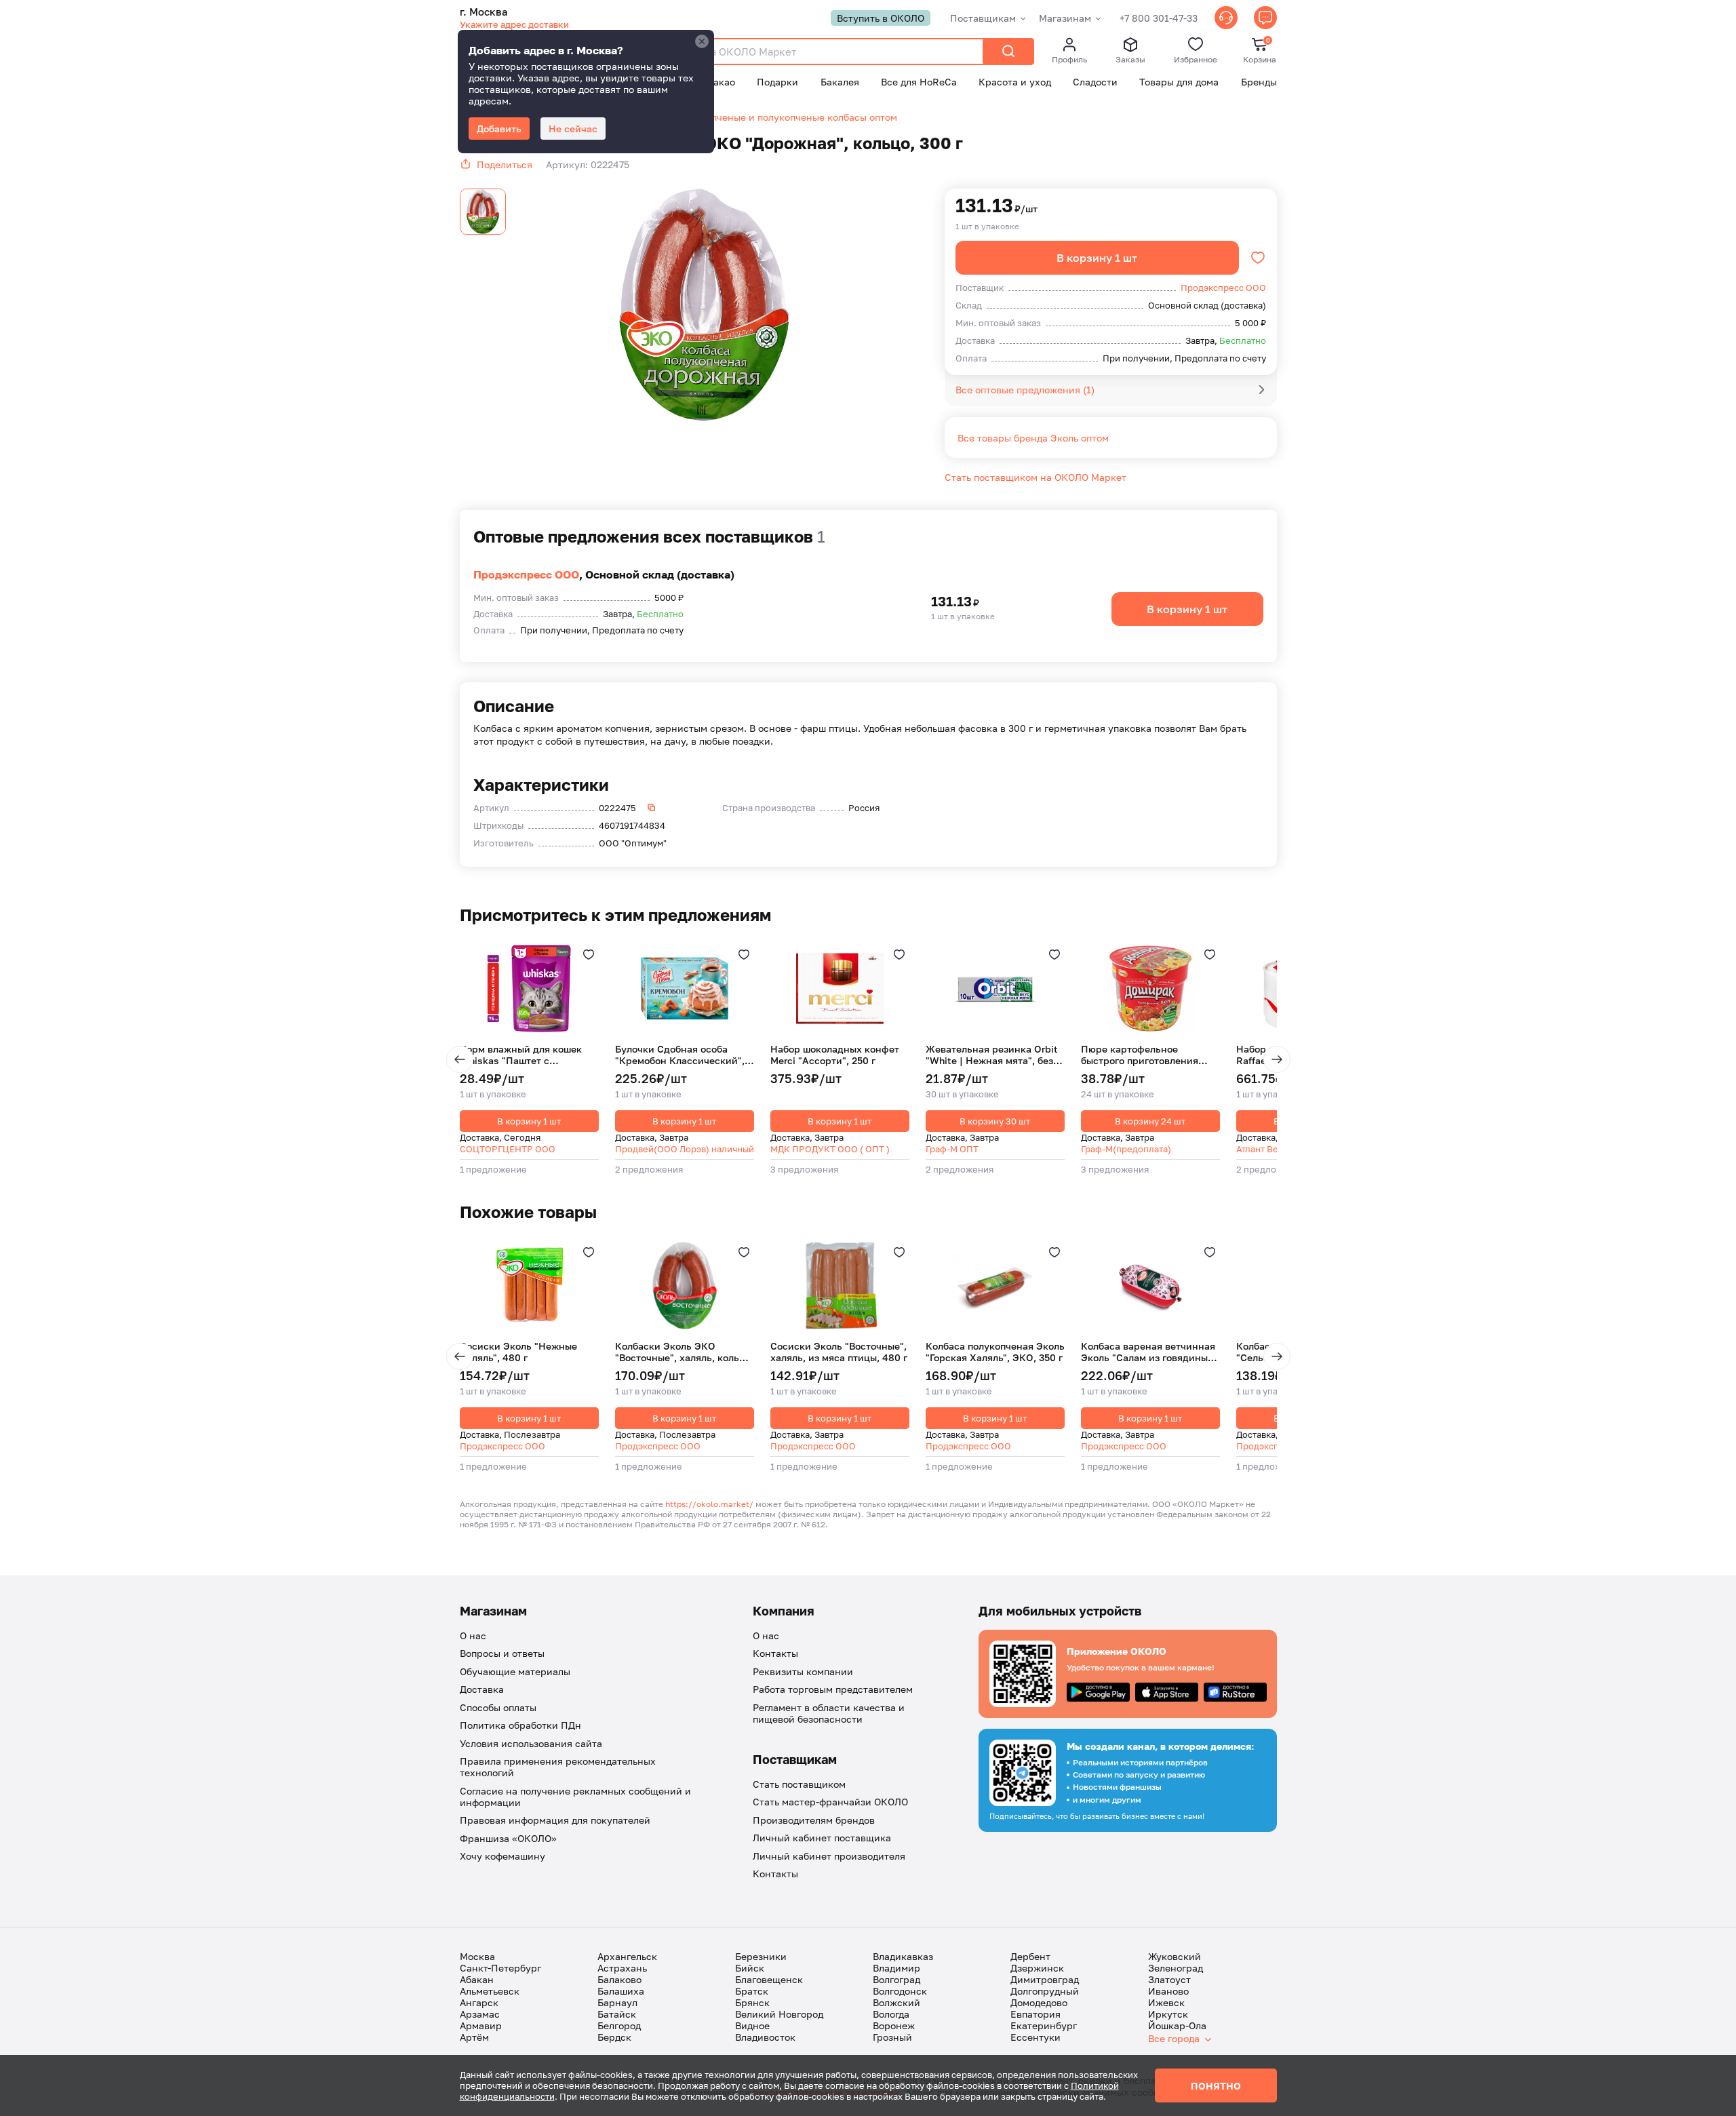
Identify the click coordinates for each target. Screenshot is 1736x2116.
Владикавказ (903, 1956)
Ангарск (479, 2002)
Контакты (775, 1653)
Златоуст (1169, 1979)
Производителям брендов (814, 1820)
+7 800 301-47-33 (1159, 18)
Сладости (1095, 82)
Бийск (750, 1968)
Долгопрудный (1045, 1991)
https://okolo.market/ (709, 1504)
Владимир (896, 1968)
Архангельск (627, 1956)
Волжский (896, 2002)
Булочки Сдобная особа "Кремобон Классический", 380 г (680, 1055)
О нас (473, 1635)
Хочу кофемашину (502, 1856)
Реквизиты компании (803, 1671)
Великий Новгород (779, 2014)
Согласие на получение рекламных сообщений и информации (575, 1797)
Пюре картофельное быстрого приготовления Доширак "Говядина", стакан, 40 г (1150, 1055)
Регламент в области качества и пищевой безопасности (829, 1713)
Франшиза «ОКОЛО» (508, 1838)
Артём (474, 2037)
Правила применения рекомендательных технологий (558, 1767)
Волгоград (896, 1979)
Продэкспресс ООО (526, 574)
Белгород (619, 2025)
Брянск (752, 2002)
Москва (477, 1956)
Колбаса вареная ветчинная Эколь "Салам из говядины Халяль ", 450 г (1148, 1352)
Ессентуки (1035, 2037)
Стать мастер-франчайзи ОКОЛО (830, 1802)
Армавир (481, 2025)
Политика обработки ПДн (520, 1725)
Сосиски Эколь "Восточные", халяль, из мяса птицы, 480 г (839, 1352)
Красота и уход (1015, 82)
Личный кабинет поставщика (822, 1838)
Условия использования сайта (531, 1743)
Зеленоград (1176, 1968)
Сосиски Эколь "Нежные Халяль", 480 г (518, 1352)
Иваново (1168, 1991)
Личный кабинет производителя (829, 1856)
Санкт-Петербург (500, 1968)
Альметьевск (490, 1991)
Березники (761, 1956)
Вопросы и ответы (502, 1653)
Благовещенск (769, 1979)
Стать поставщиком (799, 1784)
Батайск (617, 2014)
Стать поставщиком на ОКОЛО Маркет (1035, 477)
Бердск (614, 2037)
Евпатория (1035, 2014)
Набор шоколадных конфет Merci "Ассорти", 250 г (835, 1055)
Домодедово (1039, 2002)
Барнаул (617, 2002)
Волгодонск (900, 1991)
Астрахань (622, 1968)
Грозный (892, 2037)
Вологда (891, 2014)
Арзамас (480, 2014)
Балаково (619, 1979)
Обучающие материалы (515, 1671)
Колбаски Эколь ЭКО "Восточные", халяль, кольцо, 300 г (684, 1352)
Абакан (477, 1979)
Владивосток (765, 2037)
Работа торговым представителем (833, 1689)
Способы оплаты (498, 1707)
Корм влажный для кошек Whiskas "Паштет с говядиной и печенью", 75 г (524, 1055)
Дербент (1030, 1956)
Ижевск (1166, 2002)
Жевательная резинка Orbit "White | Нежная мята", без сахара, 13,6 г (992, 1055)
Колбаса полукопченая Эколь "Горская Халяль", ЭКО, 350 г (995, 1352)
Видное (752, 2025)
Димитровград (1045, 1979)
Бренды (1259, 82)
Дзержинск (1037, 1968)
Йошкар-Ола (1177, 2025)
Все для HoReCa (919, 82)
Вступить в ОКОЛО (881, 18)
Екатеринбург (1044, 2025)
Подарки (777, 82)
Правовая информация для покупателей (555, 1820)
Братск (752, 1991)
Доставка (482, 1689)
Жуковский (1175, 1956)
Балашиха (621, 1991)
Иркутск (1168, 2014)
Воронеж (894, 2025)
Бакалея (840, 82)
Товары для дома (1179, 82)
